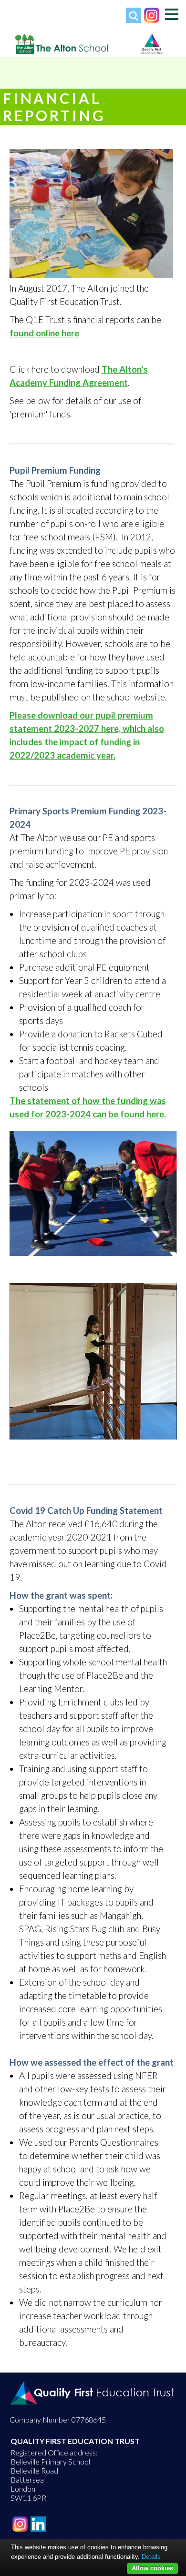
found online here (44, 333)
